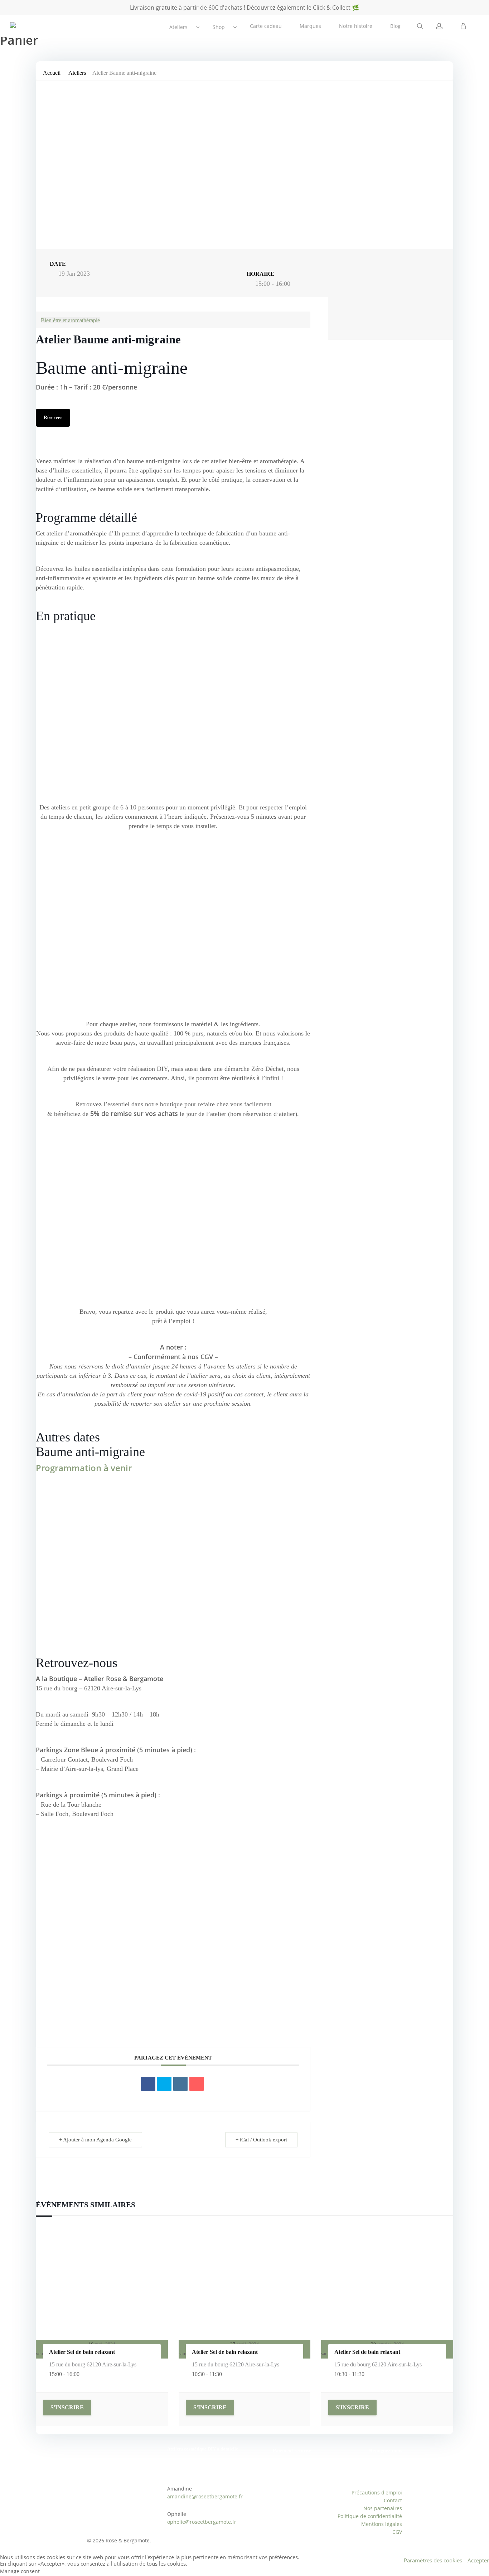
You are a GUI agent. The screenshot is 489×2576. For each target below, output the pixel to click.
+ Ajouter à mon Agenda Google (95, 2140)
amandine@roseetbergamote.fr (205, 2496)
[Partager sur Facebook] (148, 2084)
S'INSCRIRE (67, 2407)
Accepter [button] (478, 2560)
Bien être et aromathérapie (70, 320)
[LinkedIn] (180, 2084)
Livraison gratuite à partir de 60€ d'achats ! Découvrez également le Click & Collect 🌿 (245, 8)
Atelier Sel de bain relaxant (82, 2352)
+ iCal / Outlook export (261, 2140)
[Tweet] (164, 2084)
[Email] (197, 2084)
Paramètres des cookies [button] (433, 2560)
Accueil (52, 73)
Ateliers (77, 73)
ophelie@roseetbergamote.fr (202, 2522)
